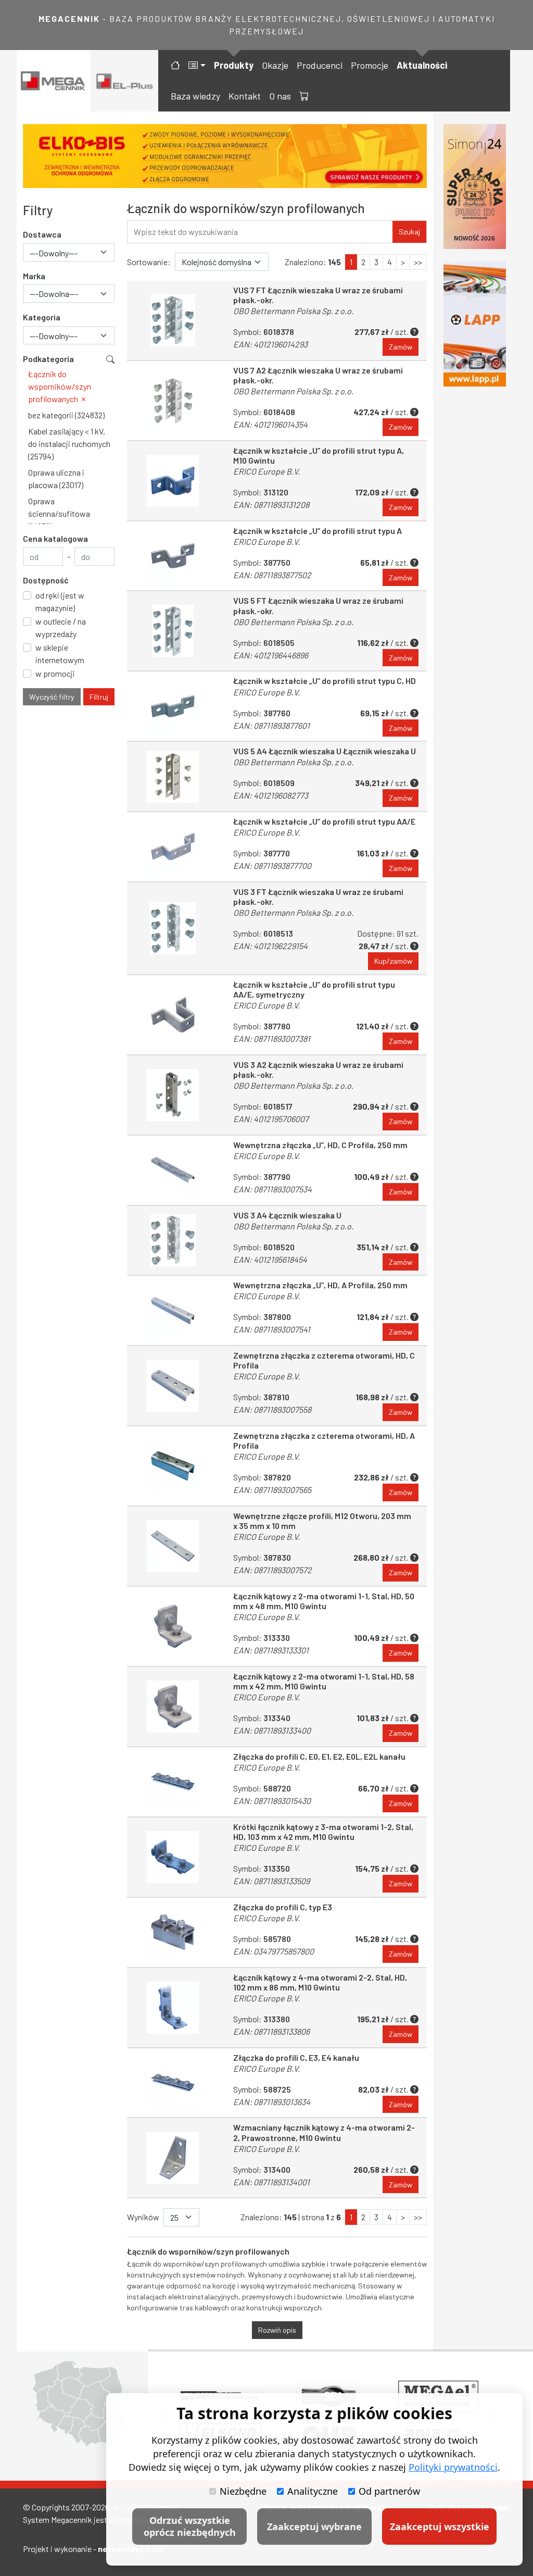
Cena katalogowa (55, 538)
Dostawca (42, 234)
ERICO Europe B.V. (266, 471)
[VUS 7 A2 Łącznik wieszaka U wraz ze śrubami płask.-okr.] (173, 401)
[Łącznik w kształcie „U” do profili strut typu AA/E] (173, 847)
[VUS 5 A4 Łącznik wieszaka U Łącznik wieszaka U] (173, 776)
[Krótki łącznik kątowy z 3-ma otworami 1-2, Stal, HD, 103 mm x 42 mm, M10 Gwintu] (173, 1857)
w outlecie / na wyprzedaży (61, 627)
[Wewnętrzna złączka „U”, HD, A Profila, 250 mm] (173, 1310)
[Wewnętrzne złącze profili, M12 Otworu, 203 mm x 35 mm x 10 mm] (173, 1546)
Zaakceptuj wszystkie (440, 2527)
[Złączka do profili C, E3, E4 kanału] (173, 2083)
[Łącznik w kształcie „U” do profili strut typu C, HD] (173, 706)
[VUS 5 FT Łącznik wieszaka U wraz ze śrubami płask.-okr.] (173, 631)
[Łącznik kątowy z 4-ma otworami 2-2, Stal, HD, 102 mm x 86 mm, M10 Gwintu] (173, 2008)
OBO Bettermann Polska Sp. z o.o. (293, 311)
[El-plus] (125, 81)
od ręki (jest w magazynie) (60, 601)
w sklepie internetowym (60, 654)
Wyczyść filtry (52, 697)
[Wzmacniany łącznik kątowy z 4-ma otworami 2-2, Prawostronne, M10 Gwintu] (173, 2158)
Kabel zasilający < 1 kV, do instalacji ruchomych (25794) (69, 444)
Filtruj (99, 697)
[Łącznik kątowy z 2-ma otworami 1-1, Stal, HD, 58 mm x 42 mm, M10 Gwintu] (173, 1707)
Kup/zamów (393, 961)
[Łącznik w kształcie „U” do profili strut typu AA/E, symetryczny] (173, 1015)
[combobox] (69, 252)
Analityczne (313, 2491)
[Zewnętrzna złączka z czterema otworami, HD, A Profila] (173, 1466)
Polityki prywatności (453, 2467)
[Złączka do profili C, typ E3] (173, 1932)
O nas (280, 96)
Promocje (370, 65)
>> (418, 262)
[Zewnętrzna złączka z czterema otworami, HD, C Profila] (173, 1386)
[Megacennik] (54, 81)
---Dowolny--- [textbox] (54, 253)
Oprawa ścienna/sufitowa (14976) (59, 513)
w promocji (55, 673)
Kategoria (42, 317)
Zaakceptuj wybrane (314, 2527)
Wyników (143, 2217)
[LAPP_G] (475, 324)
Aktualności (422, 65)
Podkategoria (48, 359)
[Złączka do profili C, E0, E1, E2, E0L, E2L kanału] (173, 1782)
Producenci (320, 65)
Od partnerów (389, 2491)
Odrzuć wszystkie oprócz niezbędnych (190, 2526)
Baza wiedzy (195, 96)
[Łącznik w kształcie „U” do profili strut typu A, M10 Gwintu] (173, 481)
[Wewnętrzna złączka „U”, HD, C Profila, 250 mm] (173, 1170)
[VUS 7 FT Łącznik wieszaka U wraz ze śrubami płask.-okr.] (173, 320)
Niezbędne (243, 2491)
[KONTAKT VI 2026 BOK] (475, 186)
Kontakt (245, 96)
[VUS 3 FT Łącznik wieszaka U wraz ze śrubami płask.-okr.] (173, 928)
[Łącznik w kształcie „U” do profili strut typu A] (173, 556)
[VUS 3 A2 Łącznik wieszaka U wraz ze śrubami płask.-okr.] (173, 1095)
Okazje (275, 65)
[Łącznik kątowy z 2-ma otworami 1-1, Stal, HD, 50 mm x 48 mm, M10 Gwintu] (173, 1626)
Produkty (234, 65)
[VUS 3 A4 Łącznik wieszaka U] (173, 1241)
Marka (34, 276)
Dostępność (46, 580)
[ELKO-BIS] (225, 156)
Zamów (401, 347)
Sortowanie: (149, 262)
